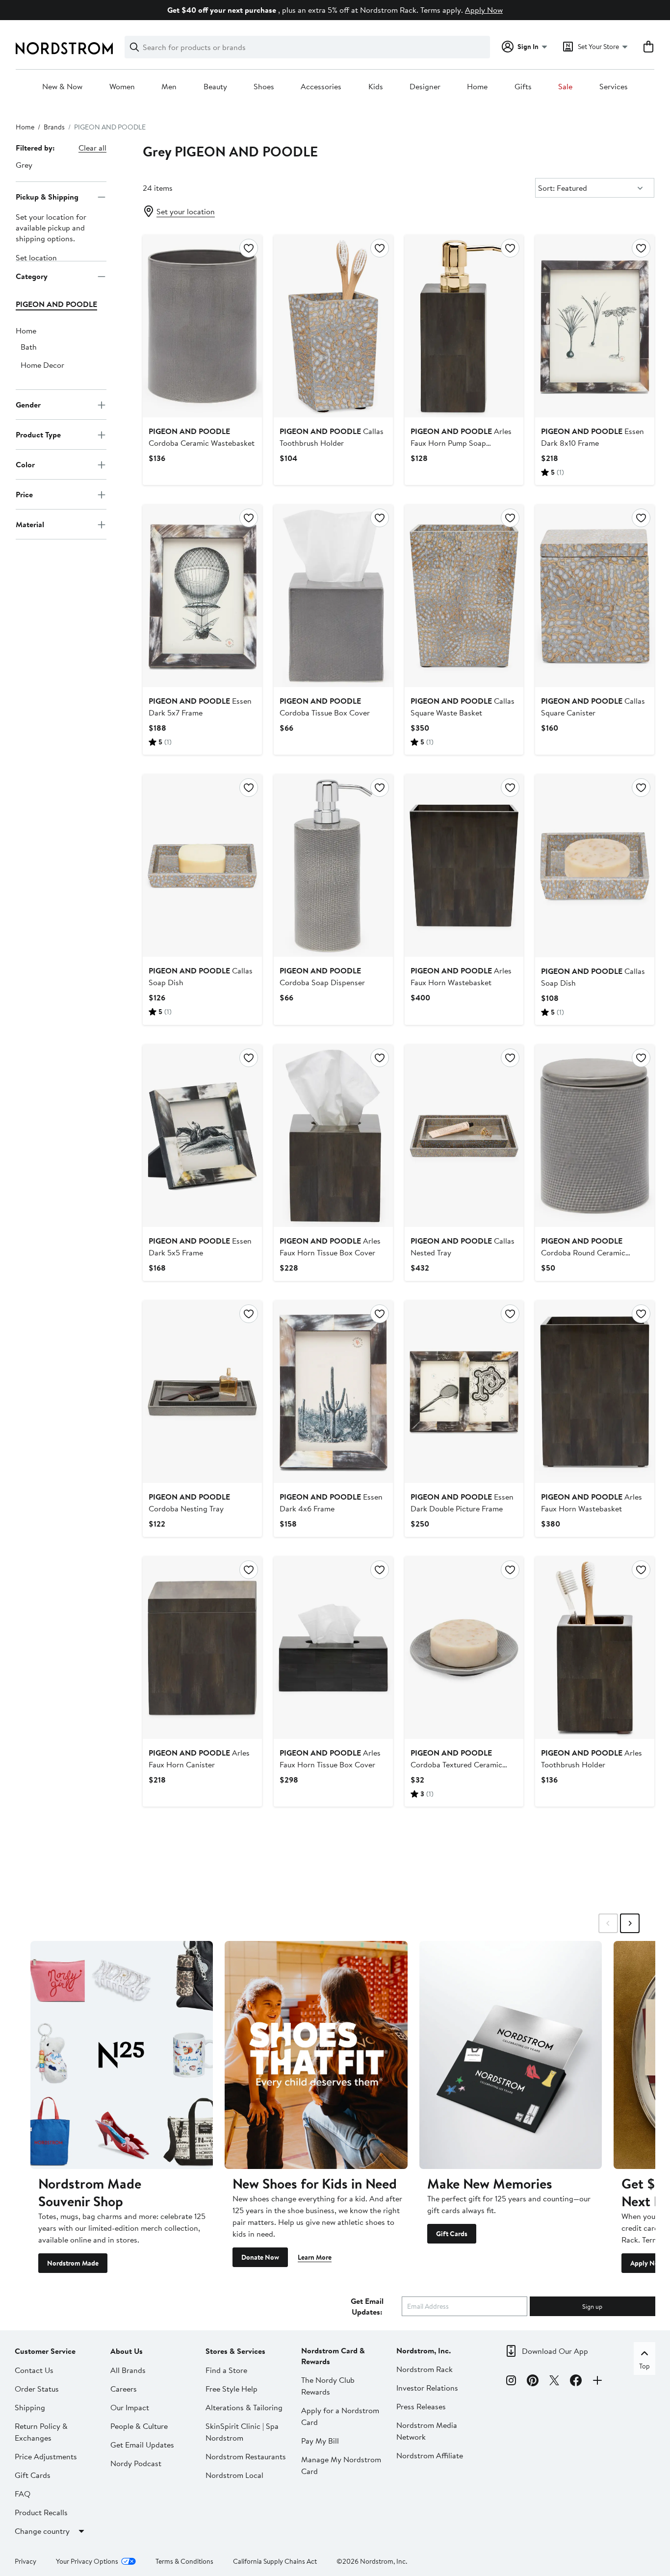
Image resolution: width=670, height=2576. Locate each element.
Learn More (315, 2257)
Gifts (523, 87)
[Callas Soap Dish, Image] (202, 866)
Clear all (92, 148)
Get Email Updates (142, 2445)
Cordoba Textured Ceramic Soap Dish (456, 1764)
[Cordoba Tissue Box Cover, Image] (333, 596)
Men (169, 87)
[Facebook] (576, 2382)
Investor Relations (427, 2388)
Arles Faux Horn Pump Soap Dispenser (461, 443)
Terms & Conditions (184, 2561)
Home (477, 87)
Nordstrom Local (234, 2475)
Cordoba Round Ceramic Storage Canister (583, 1252)
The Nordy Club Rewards (328, 2386)
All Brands (128, 2370)
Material (30, 524)
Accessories (321, 87)
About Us (127, 2351)
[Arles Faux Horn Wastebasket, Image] (464, 866)
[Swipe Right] (630, 1923)
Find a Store (226, 2370)
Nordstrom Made (73, 2263)
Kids (376, 87)
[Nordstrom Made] (122, 2055)
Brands (54, 127)
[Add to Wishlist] (249, 248)
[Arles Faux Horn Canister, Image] (202, 1648)
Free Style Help (232, 2389)
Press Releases (421, 2406)
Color (25, 464)
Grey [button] (24, 165)
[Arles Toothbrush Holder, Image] (595, 1648)
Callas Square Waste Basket (463, 707)
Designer (425, 87)
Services (614, 87)
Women (122, 87)
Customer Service (45, 2351)
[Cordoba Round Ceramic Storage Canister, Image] (595, 1136)
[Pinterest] (533, 2382)
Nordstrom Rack (425, 2369)
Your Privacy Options (87, 2561)
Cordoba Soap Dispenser (322, 976)
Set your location (186, 211)
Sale (565, 87)
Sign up (592, 2306)
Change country (42, 2531)
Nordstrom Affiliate (430, 2455)
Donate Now (260, 2257)
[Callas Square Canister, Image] (595, 596)
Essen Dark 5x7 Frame (200, 707)
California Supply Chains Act (275, 2561)
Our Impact (130, 2407)
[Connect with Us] (597, 2382)
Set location (36, 258)
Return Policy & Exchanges (41, 2432)
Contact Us (34, 2370)
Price (24, 494)
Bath (29, 347)
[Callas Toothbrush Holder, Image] (333, 326)
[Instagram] (511, 2382)
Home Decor (42, 365)
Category (32, 276)
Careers (124, 2389)
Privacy (26, 2561)
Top (644, 2366)
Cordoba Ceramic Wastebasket (202, 437)
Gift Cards (452, 2234)
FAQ (23, 2494)
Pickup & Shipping (47, 197)
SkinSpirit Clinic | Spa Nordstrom (242, 2432)
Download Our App (555, 2351)
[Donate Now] (316, 2055)
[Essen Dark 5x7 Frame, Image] (202, 596)
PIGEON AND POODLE (56, 305)
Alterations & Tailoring (244, 2407)
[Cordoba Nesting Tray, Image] (202, 1392)
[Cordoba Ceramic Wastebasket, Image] (202, 326)
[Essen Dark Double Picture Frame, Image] (464, 1392)
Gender (28, 405)
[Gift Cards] (511, 2055)
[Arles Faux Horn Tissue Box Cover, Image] (333, 1136)
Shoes (264, 87)
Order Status (37, 2389)
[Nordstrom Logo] (64, 48)
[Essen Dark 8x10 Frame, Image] (595, 326)
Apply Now (484, 10)
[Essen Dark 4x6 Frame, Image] (333, 1392)
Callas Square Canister (593, 707)
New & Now (62, 87)
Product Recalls (41, 2512)
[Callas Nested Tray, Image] (464, 1136)
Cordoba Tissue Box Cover (325, 707)
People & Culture (139, 2426)
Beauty (215, 87)
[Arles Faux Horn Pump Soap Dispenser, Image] (464, 326)
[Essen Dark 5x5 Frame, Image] (202, 1136)
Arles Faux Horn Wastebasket (461, 976)
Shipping (30, 2407)
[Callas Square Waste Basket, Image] (464, 596)
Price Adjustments (46, 2456)
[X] (554, 2382)
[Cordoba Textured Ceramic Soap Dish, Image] (464, 1648)
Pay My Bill (320, 2441)
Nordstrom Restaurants (246, 2456)
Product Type (38, 434)
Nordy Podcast (136, 2463)
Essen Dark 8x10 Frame (593, 437)
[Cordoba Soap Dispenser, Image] (333, 866)
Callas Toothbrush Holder (332, 437)
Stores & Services (235, 2351)
